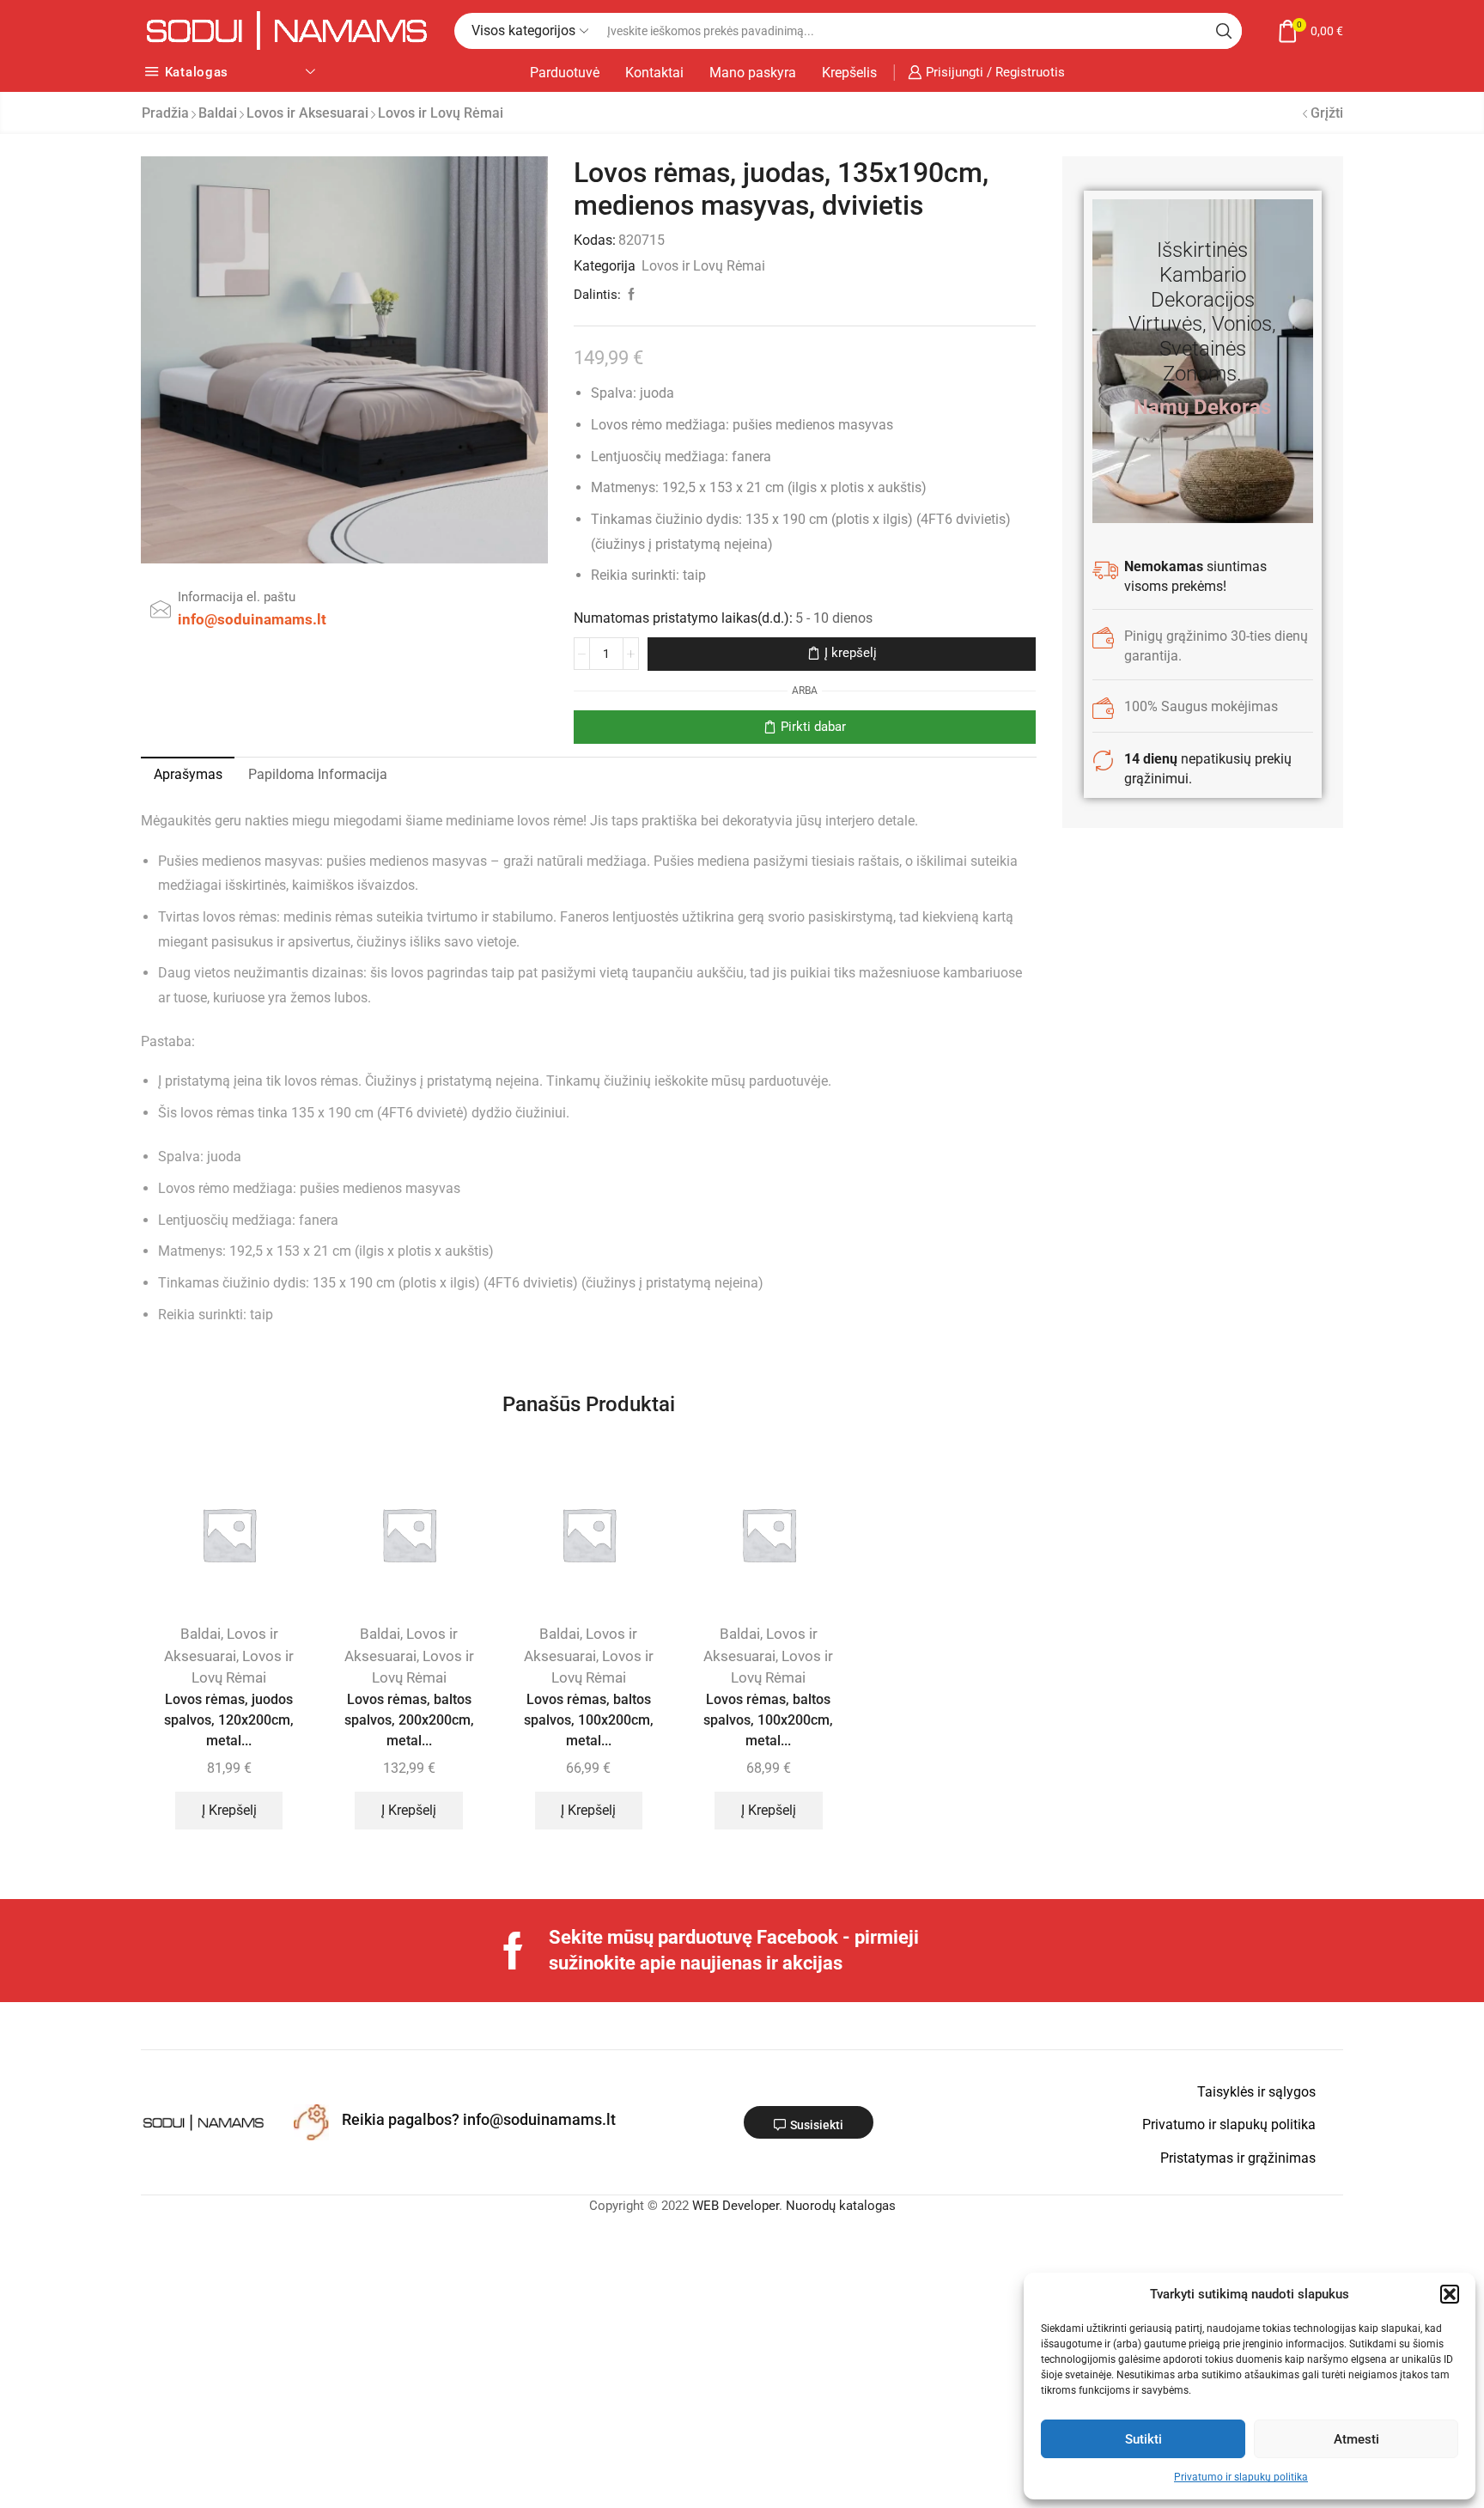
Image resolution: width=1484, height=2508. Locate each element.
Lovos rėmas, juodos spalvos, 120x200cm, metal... (229, 1720)
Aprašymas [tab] (188, 774)
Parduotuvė (565, 73)
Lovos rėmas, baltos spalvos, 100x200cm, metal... (589, 1720)
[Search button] (1224, 31)
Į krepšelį (851, 653)
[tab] (188, 775)
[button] (1450, 2294)
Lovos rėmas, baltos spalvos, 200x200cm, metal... (409, 1720)
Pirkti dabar (813, 727)
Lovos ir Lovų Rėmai (441, 113)
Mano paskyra (753, 73)
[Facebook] (513, 1951)
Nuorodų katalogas (841, 2206)
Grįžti (1327, 113)
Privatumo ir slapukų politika (1241, 2477)
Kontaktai (654, 73)
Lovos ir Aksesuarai (307, 113)
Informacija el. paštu (237, 597)
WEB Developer (736, 2206)
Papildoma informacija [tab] (318, 774)
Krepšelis (849, 73)
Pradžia (165, 113)
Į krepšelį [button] (229, 1810)
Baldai (218, 113)
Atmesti (1356, 2439)
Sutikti (1143, 2439)
